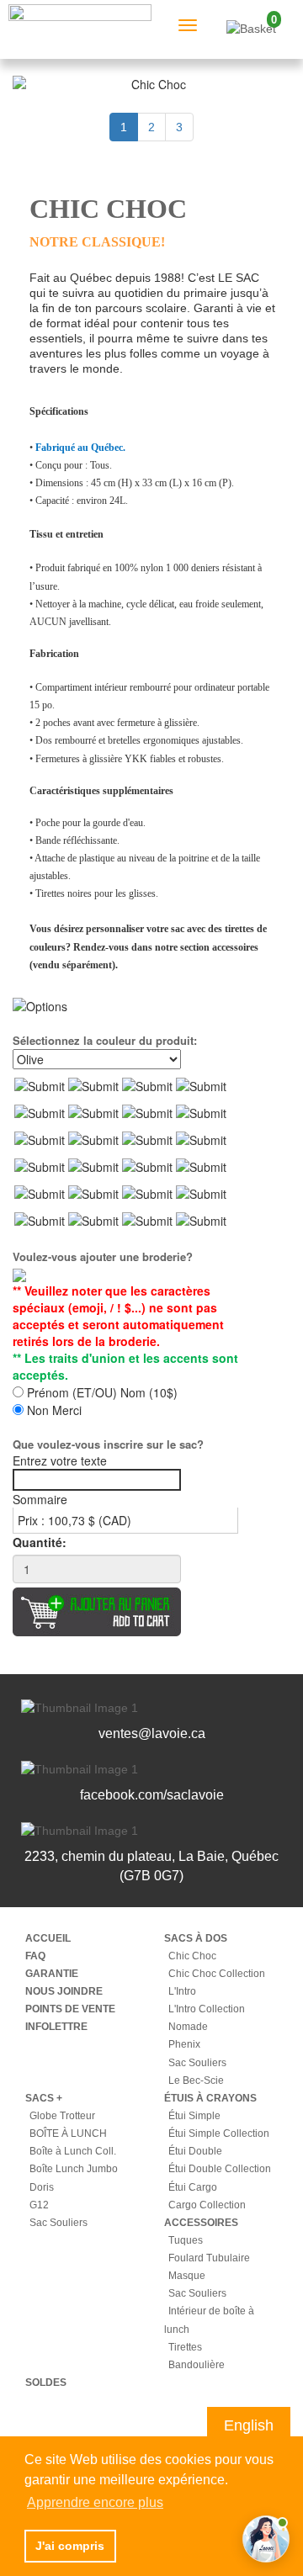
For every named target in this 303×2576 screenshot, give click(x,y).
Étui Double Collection (220, 2169)
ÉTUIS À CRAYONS (210, 2098)
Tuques (186, 2240)
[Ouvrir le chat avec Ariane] (266, 2539)
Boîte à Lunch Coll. (73, 2151)
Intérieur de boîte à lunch (209, 2320)
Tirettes (185, 2347)
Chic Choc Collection (217, 1974)
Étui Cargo (193, 2187)
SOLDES (46, 2383)
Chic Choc (192, 1956)
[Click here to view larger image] (151, 84)
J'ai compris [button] (70, 2546)
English (249, 2425)
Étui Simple (194, 2116)
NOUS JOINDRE (64, 1991)
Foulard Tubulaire (209, 2258)
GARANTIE (52, 1974)
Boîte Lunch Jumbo (74, 2169)
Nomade (188, 2027)
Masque (187, 2276)
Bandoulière (197, 2365)
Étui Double (195, 2151)
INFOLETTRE (56, 2027)
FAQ (35, 1956)
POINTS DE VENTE (70, 2009)
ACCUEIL (48, 1938)
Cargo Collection (207, 2205)
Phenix (184, 2044)
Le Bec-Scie (196, 2080)
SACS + (44, 2098)
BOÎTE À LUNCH (68, 2133)
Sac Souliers (197, 2063)
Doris (42, 2187)
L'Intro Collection (207, 2009)
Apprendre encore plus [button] (95, 2502)
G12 (39, 2205)
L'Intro (182, 1991)
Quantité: (40, 1542)
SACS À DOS (196, 1938)
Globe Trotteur (62, 2116)
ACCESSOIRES (201, 2223)
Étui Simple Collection (219, 2133)
